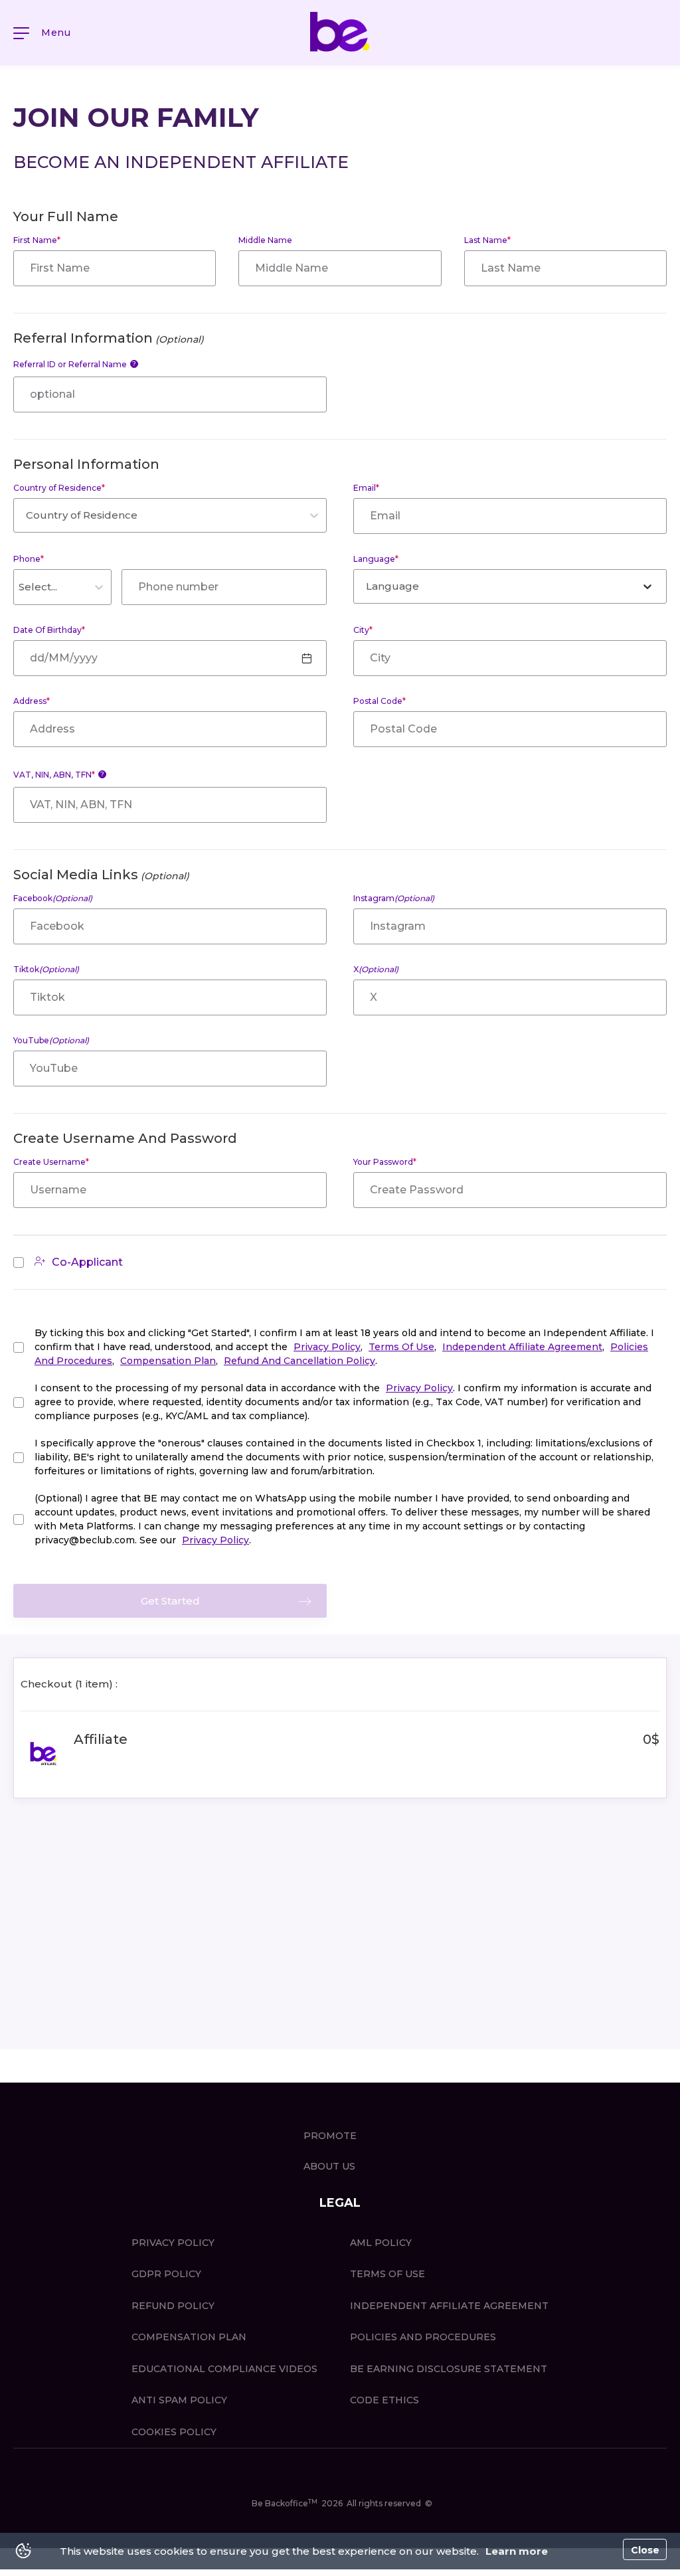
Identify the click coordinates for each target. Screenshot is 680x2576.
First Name (37, 240)
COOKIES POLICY (174, 2432)
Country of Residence (59, 488)
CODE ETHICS (384, 2400)
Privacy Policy (327, 1347)
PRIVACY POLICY (173, 2243)
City (363, 630)
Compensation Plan (168, 1361)
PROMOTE (330, 2136)
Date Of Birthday (49, 630)
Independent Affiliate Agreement (522, 1347)
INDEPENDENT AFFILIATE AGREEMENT (449, 2306)
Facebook (53, 898)
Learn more (517, 2551)
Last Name (487, 240)
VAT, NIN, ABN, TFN (59, 775)
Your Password (385, 1162)
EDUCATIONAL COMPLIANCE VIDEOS (224, 2369)
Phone (29, 559)
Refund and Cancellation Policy (299, 1361)
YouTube (51, 1040)
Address (32, 701)
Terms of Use (401, 1347)
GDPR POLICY (166, 2274)
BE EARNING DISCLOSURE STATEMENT (449, 2369)
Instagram (394, 898)
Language (376, 559)
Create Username (51, 1162)
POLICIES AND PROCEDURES (423, 2337)
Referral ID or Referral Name (75, 364)
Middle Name (265, 240)
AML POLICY (381, 2243)
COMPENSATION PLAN (189, 2337)
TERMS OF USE (387, 2274)
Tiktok (46, 969)
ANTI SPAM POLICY (179, 2400)
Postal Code (380, 701)
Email (366, 488)
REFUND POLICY (173, 2306)
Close (645, 2550)
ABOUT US (329, 2166)
